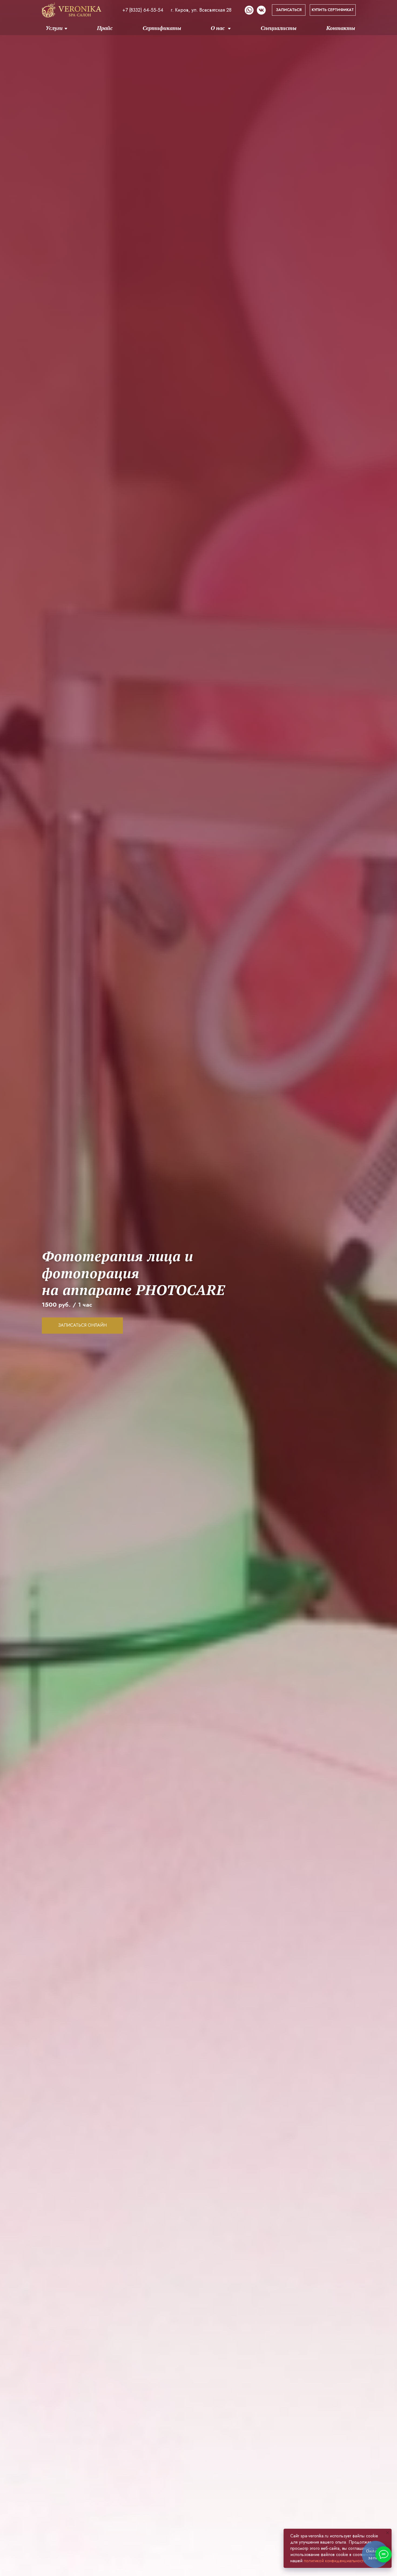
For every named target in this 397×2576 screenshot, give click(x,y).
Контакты (341, 28)
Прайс (105, 28)
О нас (218, 28)
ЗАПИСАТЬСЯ (289, 10)
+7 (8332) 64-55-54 (143, 10)
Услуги (54, 28)
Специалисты (279, 28)
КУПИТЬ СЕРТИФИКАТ (333, 10)
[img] (72, 10)
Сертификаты (162, 28)
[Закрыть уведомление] (388, 2533)
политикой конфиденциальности (335, 2561)
